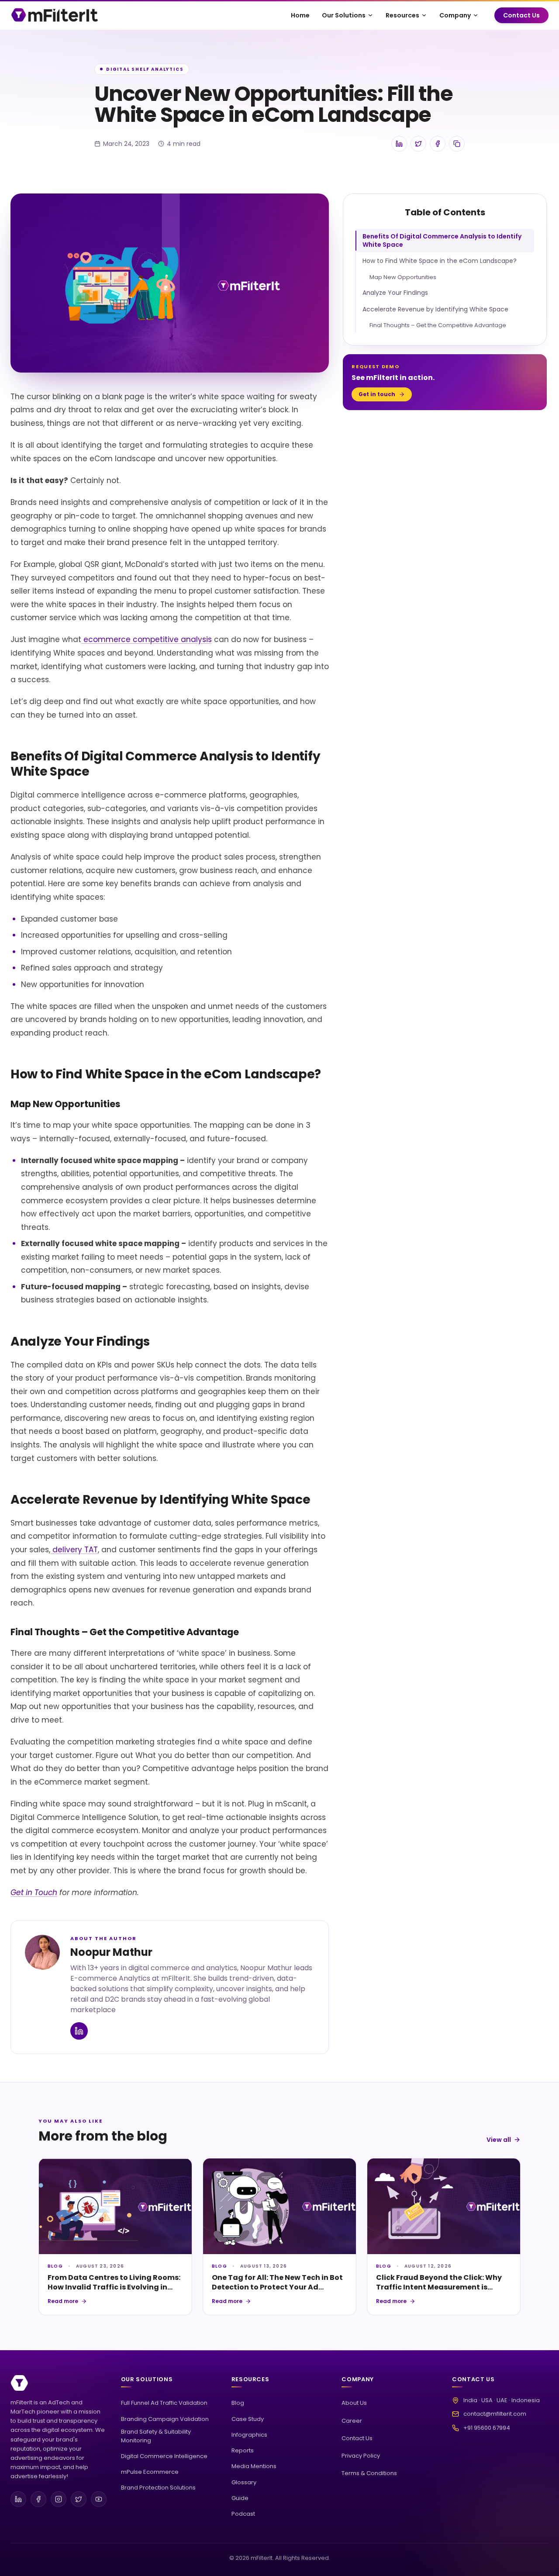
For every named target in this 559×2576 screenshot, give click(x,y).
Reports (243, 2450)
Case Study (248, 2419)
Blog (238, 2403)
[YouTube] (99, 2499)
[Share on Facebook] (438, 144)
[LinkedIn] (18, 2499)
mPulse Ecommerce (150, 2472)
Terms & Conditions (369, 2473)
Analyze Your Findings (395, 293)
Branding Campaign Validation (165, 2419)
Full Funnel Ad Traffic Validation (164, 2403)
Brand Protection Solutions (158, 2488)
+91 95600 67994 (487, 2428)
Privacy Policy (361, 2456)
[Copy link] (457, 144)
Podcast (243, 2514)
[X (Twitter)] (79, 2499)
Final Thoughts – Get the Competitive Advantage (438, 325)
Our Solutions (344, 15)
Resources (402, 15)
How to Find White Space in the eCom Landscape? (440, 261)
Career (352, 2421)
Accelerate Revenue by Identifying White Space (435, 309)
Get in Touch (34, 1892)
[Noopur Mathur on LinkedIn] (79, 2031)
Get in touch (377, 394)
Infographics (249, 2435)
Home (300, 15)
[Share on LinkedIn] (399, 144)
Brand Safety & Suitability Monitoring (156, 2436)
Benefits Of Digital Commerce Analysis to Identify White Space (442, 240)
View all (499, 2140)
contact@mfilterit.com (495, 2414)
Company (455, 15)
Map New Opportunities (403, 277)
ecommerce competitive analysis (147, 639)
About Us (354, 2403)
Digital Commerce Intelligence (164, 2456)
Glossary (244, 2482)
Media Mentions (254, 2466)
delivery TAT (74, 1550)
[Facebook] (38, 2499)
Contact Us (521, 15)
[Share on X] (418, 144)
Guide (240, 2498)
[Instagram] (59, 2499)
